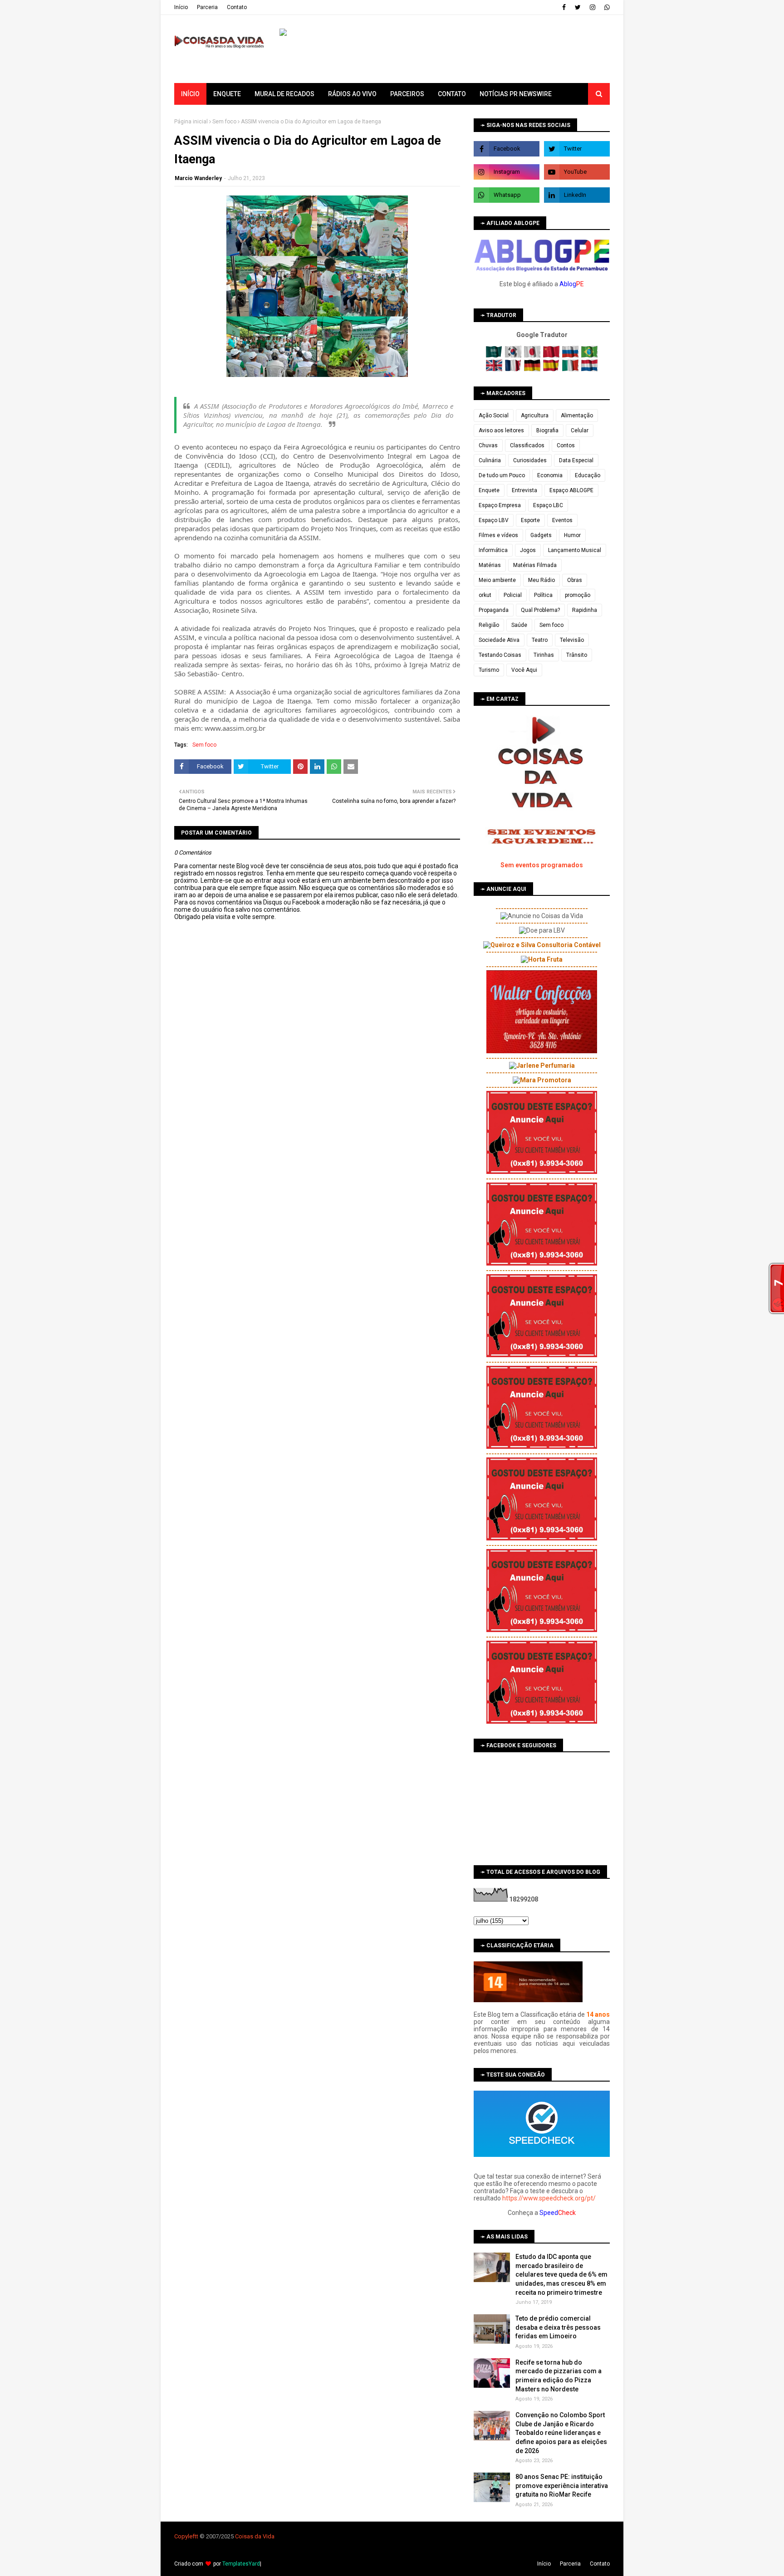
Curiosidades (530, 460)
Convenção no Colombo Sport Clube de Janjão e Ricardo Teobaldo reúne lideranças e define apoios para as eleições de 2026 (561, 2433)
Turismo (489, 670)
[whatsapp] (606, 7)
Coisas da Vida (255, 2536)
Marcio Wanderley (198, 178)
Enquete (489, 490)
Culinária (490, 460)
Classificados (527, 445)
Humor (572, 535)
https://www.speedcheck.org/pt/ (549, 2198)
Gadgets (541, 535)
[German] (533, 369)
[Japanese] (533, 356)
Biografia (547, 430)
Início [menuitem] (190, 94)
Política (543, 595)
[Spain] (552, 369)
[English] (495, 369)
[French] (514, 369)
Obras (575, 580)
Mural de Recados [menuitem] (284, 94)
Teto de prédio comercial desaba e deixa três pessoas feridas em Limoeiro (558, 2327)
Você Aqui (524, 670)
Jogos (528, 550)
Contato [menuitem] (452, 94)
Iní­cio (181, 7)
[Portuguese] (589, 356)
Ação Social (494, 415)
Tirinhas (544, 655)
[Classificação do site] (528, 2000)
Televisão (572, 640)
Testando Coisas (500, 655)
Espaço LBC (548, 505)
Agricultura (535, 415)
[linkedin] (577, 195)
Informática (493, 550)
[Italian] (571, 369)
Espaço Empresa (500, 505)
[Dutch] (589, 369)
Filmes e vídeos (498, 535)
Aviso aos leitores (501, 430)
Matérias (490, 565)
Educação (588, 475)
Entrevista (524, 490)
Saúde (519, 625)
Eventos (562, 520)
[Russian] (571, 356)
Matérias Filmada (535, 565)
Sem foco (224, 122)
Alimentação (577, 415)
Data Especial (576, 460)
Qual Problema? (540, 610)
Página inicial (191, 122)
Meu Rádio (541, 580)
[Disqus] (317, 1241)
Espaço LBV (494, 520)
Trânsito (577, 655)
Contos (566, 445)
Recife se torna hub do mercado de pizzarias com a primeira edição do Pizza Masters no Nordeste (559, 2376)
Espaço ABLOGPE (571, 490)
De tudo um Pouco (502, 475)
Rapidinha (585, 610)
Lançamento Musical (575, 550)
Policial (513, 595)
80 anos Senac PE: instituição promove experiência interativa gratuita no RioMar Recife (562, 2486)
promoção (578, 595)
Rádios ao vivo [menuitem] (352, 94)
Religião (489, 625)
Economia (550, 475)
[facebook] (564, 7)
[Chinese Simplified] (552, 356)
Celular (580, 430)
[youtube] (577, 172)
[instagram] (593, 7)
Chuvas (488, 445)
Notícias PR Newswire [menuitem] (516, 94)
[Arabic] (495, 356)
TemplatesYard (241, 2564)
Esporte (530, 520)
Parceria (207, 7)
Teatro (540, 640)
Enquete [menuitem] (227, 94)
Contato (237, 7)
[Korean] (514, 356)
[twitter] (578, 7)
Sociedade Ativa (499, 640)
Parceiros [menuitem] (407, 94)
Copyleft (185, 2536)
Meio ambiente (497, 580)
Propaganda (494, 610)
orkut (485, 595)
